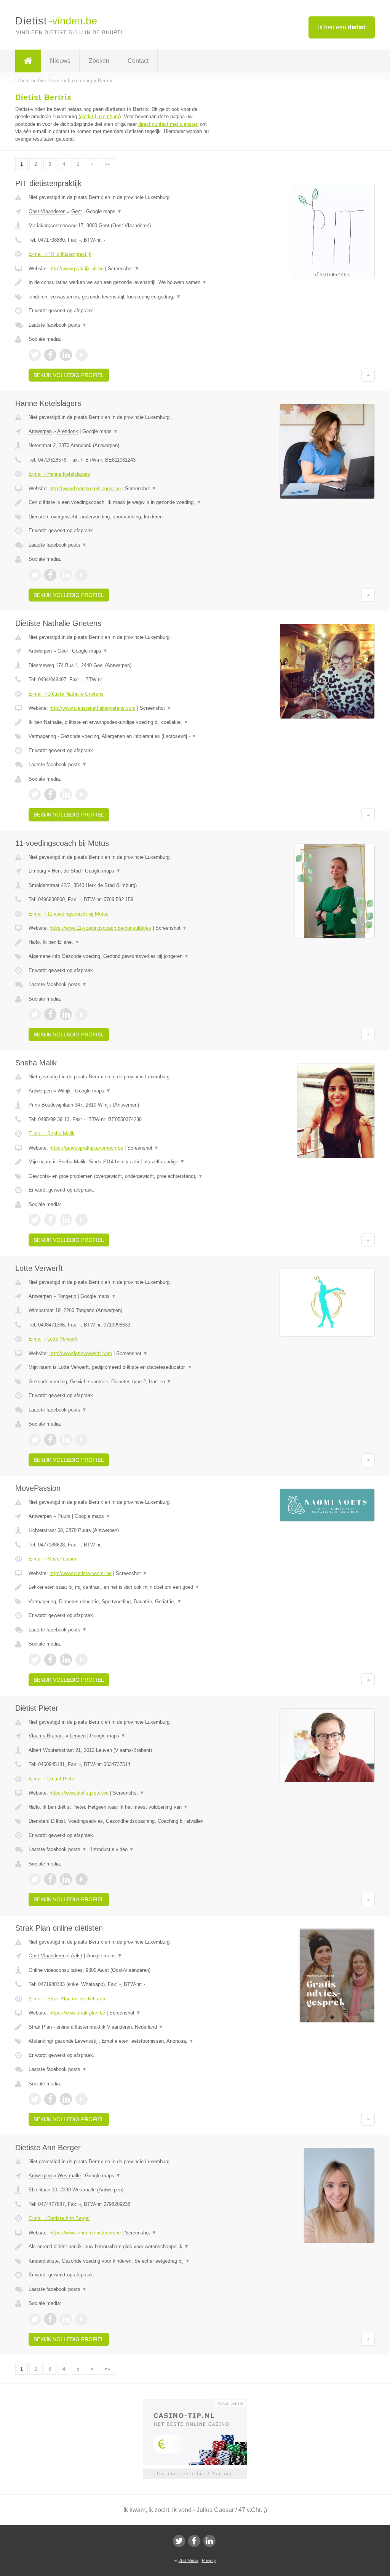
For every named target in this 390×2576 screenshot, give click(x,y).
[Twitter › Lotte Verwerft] (35, 1440)
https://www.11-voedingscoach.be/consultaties (100, 928)
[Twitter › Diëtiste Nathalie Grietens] (35, 794)
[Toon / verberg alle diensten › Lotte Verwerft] (121, 1382)
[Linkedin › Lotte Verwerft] (66, 1440)
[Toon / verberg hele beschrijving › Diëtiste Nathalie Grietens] (121, 722)
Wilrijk (64, 1091)
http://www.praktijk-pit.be (77, 269)
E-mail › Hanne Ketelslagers (59, 474)
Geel (63, 651)
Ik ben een (342, 27)
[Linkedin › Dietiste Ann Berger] (66, 2319)
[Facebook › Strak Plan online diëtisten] (50, 2099)
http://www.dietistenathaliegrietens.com (93, 708)
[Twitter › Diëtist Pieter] (35, 1879)
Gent (77, 211)
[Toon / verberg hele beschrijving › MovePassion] (121, 1587)
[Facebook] (194, 2541)
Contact (138, 61)
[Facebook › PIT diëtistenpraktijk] (50, 355)
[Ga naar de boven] (368, 375)
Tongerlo (67, 1296)
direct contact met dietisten (168, 124)
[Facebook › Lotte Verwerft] (50, 1440)
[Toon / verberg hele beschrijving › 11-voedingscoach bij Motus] (121, 942)
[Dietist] (28, 61)
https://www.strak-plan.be (77, 2013)
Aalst (77, 1956)
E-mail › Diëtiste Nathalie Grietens (66, 694)
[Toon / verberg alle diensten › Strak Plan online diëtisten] (121, 2041)
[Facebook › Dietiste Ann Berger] (50, 2319)
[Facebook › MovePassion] (50, 1660)
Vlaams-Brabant (46, 1736)
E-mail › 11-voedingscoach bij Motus (69, 914)
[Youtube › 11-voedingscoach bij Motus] (82, 1014)
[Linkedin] (209, 2541)
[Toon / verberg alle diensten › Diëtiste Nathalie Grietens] (121, 736)
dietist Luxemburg (100, 116)
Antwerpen (40, 431)
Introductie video (113, 1849)
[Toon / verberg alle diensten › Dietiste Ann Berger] (121, 2261)
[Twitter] (179, 2541)
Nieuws (60, 61)
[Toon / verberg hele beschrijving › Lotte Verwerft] (121, 1367)
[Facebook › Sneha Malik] (50, 1220)
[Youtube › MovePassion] (82, 1660)
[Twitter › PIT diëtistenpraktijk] (35, 355)
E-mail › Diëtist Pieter (52, 1779)
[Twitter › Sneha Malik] (35, 1220)
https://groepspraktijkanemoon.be (86, 1148)
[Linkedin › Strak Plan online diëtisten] (66, 2099)
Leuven (78, 1736)
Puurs (64, 1516)
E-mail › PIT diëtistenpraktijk (60, 254)
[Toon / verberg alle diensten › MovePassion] (121, 1602)
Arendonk (68, 431)
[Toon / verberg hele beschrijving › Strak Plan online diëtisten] (121, 2027)
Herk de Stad (66, 871)
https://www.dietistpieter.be (79, 1793)
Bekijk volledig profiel (69, 375)
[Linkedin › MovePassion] (66, 1660)
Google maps (104, 211)
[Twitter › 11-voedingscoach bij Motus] (35, 1014)
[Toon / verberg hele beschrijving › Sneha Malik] (121, 1162)
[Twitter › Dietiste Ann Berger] (35, 2319)
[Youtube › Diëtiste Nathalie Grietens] (82, 794)
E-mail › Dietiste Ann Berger (59, 2218)
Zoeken (99, 61)
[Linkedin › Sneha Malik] (66, 1220)
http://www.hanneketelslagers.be (85, 488)
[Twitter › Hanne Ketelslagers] (35, 575)
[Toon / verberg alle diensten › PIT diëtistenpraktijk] (121, 297)
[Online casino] (200, 2403)
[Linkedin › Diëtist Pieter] (66, 1879)
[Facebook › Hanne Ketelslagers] (50, 575)
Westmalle (69, 2176)
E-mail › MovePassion (53, 1559)
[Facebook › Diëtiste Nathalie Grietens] (50, 794)
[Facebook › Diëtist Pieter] (50, 1879)
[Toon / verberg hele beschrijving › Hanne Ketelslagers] (121, 502)
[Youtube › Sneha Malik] (82, 1220)
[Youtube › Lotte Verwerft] (82, 1440)
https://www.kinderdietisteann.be (85, 2233)
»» (107, 164)
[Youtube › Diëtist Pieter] (82, 1879)
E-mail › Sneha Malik (52, 1133)
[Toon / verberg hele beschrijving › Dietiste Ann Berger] (121, 2247)
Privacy (209, 2560)
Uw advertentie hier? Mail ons (195, 2474)
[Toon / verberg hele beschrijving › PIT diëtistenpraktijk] (121, 282)
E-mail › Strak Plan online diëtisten (67, 1999)
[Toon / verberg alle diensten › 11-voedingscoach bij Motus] (121, 956)
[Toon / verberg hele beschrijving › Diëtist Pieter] (121, 1807)
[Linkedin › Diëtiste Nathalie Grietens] (66, 794)
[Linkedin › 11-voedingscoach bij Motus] (66, 1014)
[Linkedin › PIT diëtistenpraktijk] (66, 355)
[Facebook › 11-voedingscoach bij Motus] (50, 1014)
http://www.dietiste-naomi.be (81, 1573)
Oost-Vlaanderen (47, 211)
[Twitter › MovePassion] (35, 1660)
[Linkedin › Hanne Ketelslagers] (66, 575)
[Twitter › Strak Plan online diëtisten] (35, 2099)
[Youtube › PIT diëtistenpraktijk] (82, 355)
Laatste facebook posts (58, 325)
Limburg (37, 871)
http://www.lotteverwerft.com (81, 1353)
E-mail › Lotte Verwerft (53, 1339)
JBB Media (189, 2560)
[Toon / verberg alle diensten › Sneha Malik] (121, 1176)
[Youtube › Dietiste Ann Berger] (82, 2319)
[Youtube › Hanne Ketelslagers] (82, 575)
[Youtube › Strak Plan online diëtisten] (82, 2099)
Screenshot (124, 269)
